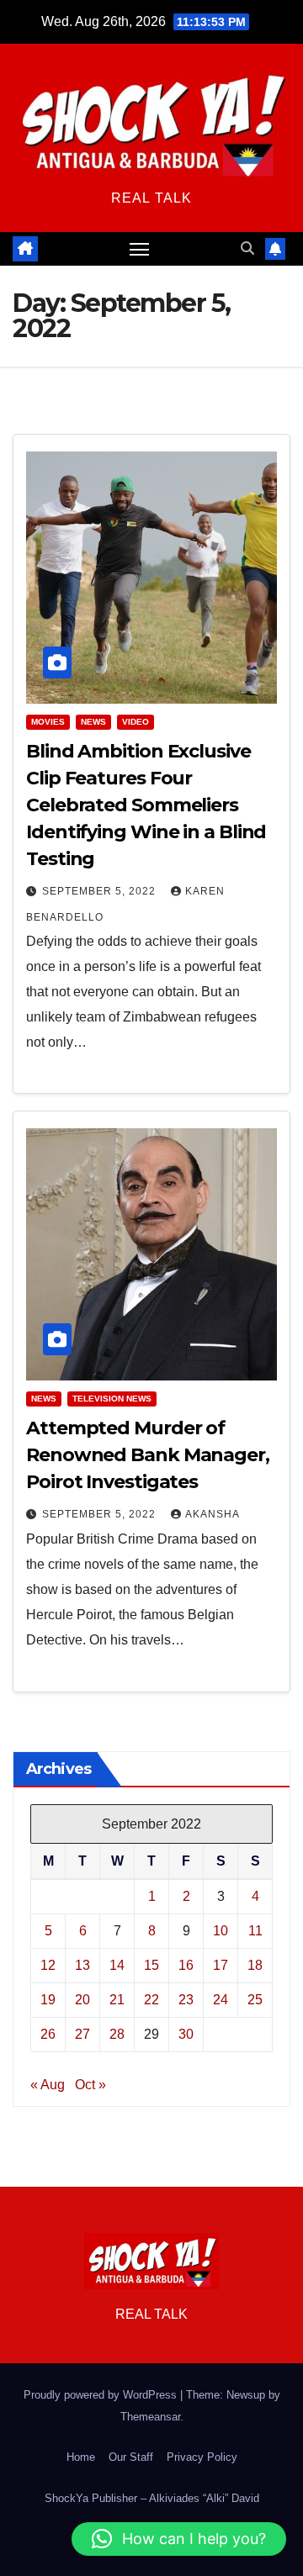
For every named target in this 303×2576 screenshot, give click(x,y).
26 (48, 2034)
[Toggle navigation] (140, 249)
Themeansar (150, 2417)
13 (82, 1965)
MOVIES (48, 722)
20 (82, 2000)
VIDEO (136, 722)
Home (81, 2457)
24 (221, 2000)
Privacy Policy (202, 2457)
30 (186, 2034)
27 (82, 2034)
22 (151, 2000)
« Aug (48, 2085)
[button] (247, 248)
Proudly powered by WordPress (102, 2395)
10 (221, 1931)
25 (255, 2000)
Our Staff (131, 2457)
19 (48, 2000)
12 (48, 1965)
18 (255, 1965)
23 (186, 2000)
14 (117, 1965)
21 (117, 2000)
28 (117, 2034)
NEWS (93, 722)
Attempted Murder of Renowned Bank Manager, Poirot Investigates (148, 1455)
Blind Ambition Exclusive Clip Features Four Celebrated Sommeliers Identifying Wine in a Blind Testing (146, 805)
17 (221, 1965)
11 (255, 1931)
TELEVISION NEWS (112, 1399)
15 (151, 1965)
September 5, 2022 (101, 891)
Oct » (90, 2085)
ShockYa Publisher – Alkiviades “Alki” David (152, 2498)
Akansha (213, 1514)
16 (186, 1965)
